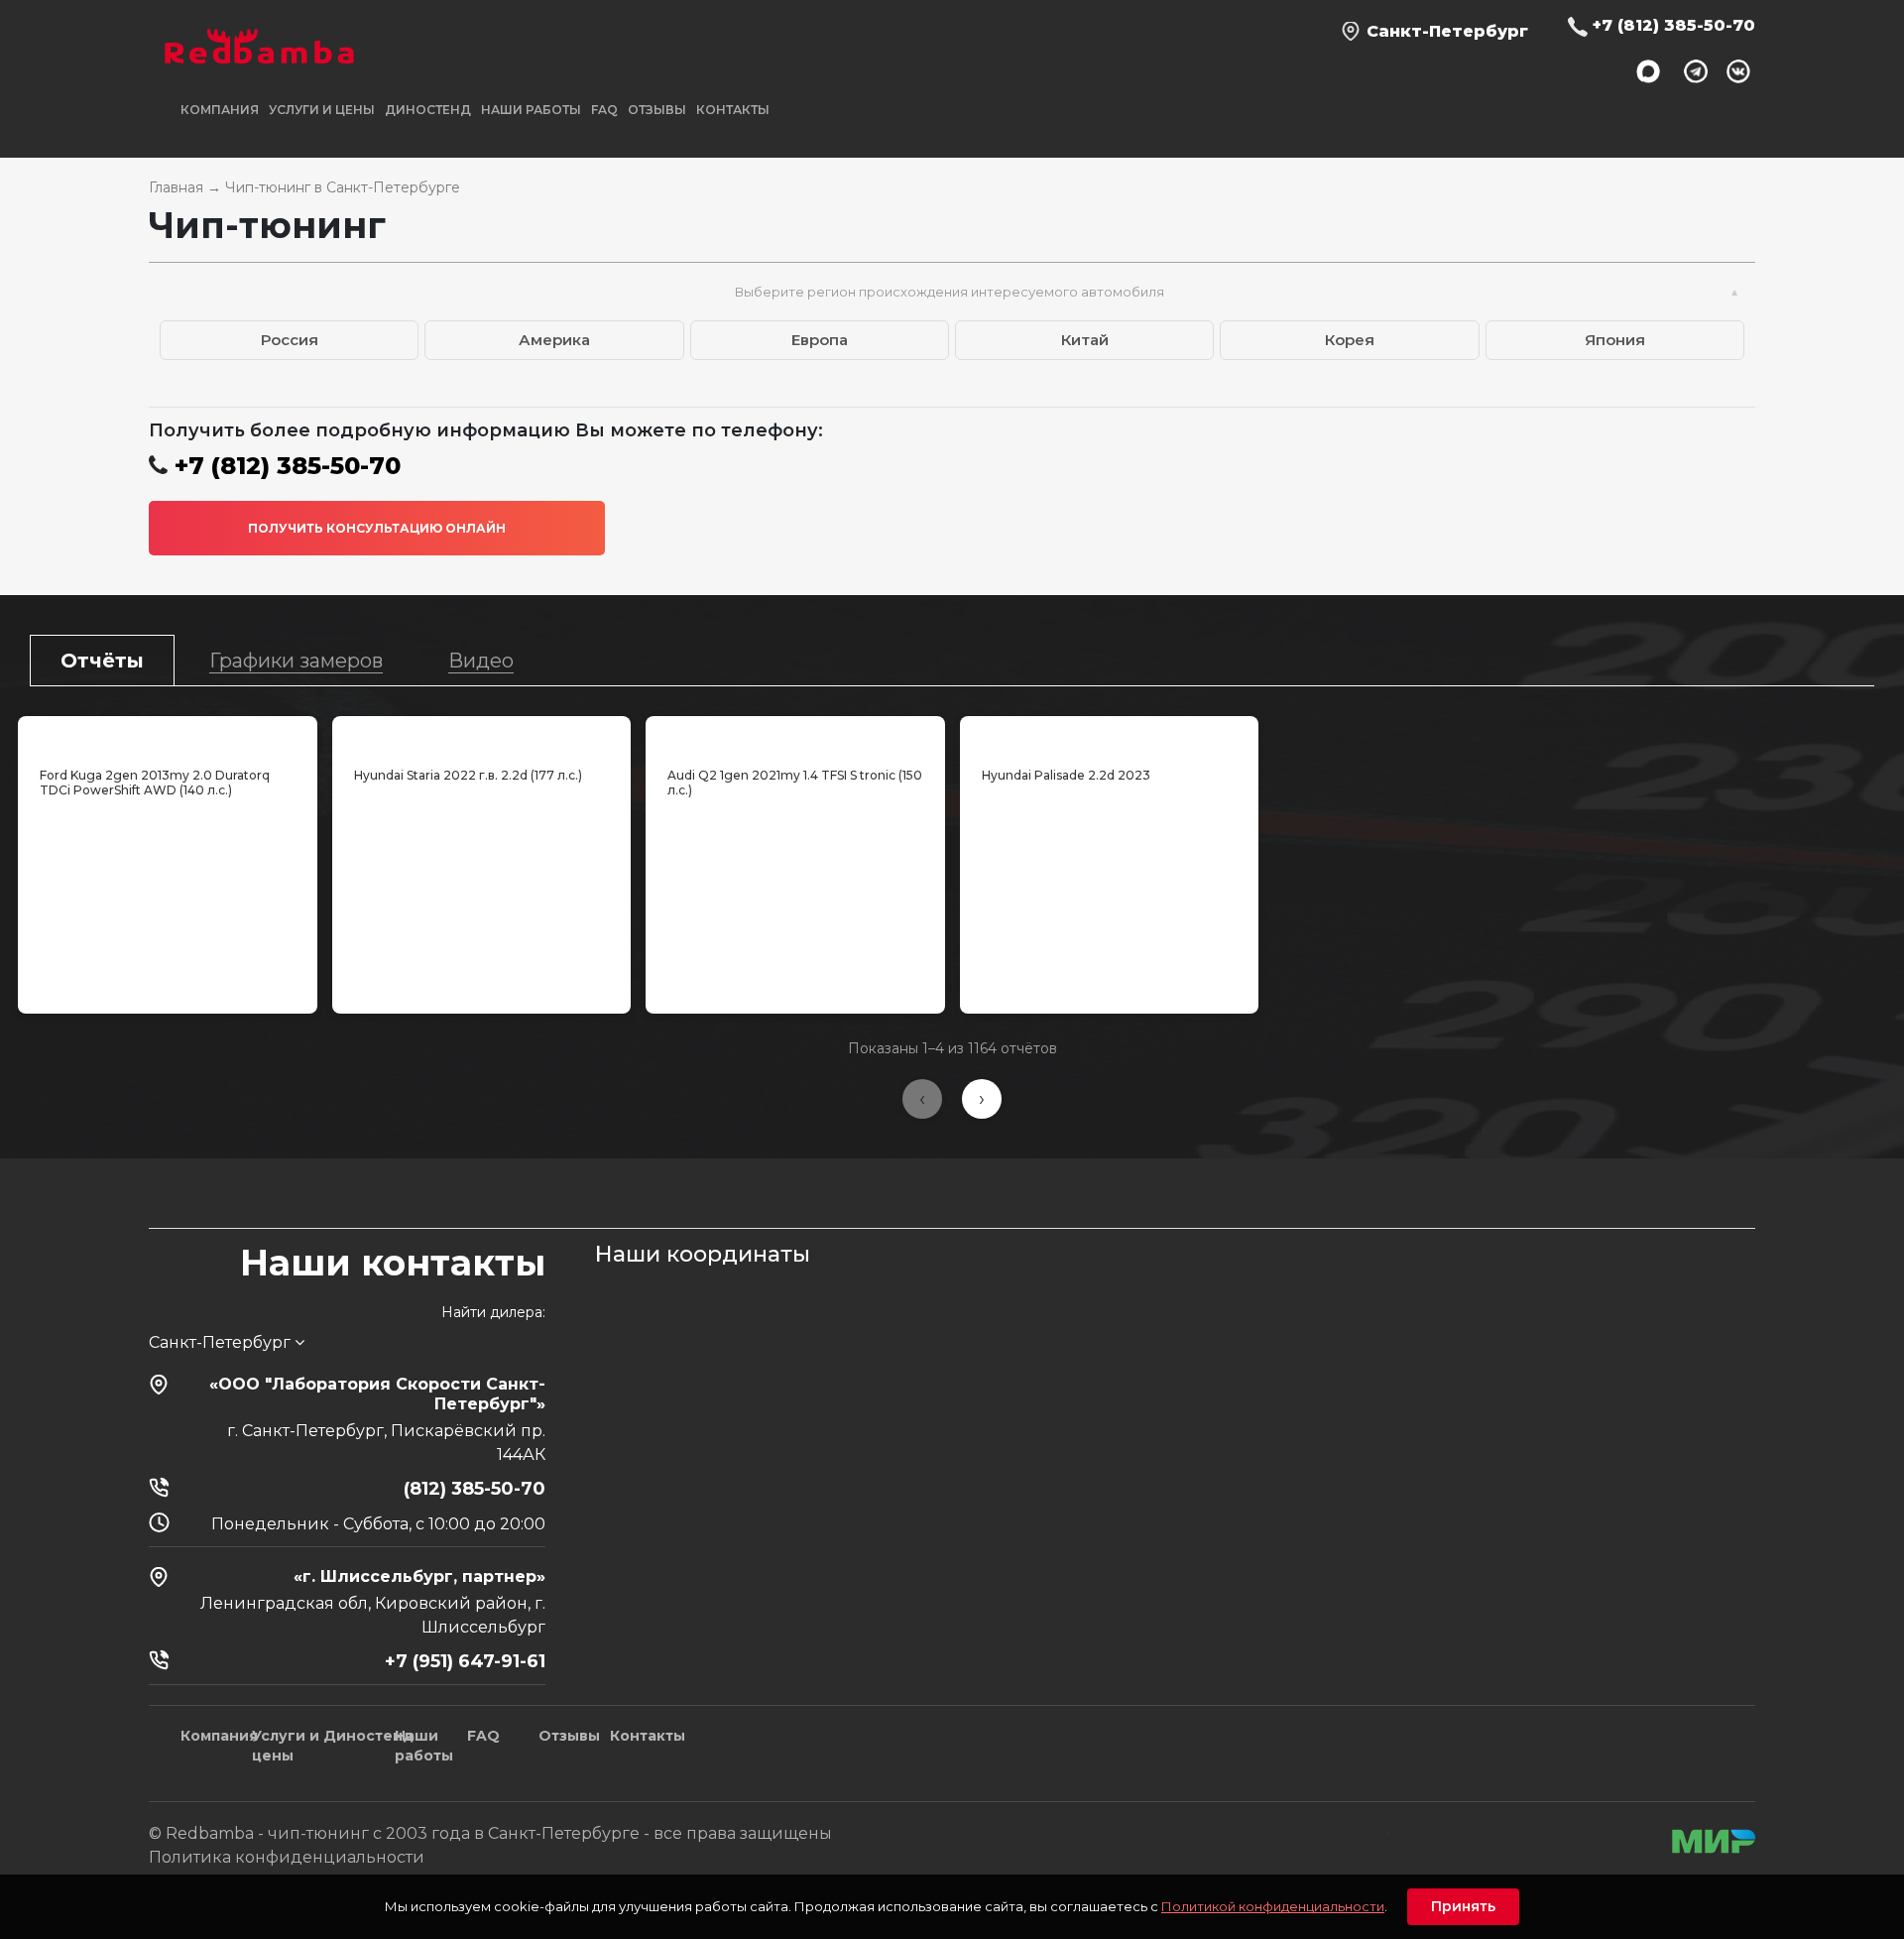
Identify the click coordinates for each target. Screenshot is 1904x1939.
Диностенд (428, 110)
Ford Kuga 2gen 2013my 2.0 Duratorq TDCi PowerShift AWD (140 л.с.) (155, 783)
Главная (176, 187)
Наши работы (531, 110)
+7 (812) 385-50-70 (1674, 25)
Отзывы (657, 110)
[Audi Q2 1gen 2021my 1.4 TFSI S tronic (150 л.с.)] (795, 738)
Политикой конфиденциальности (1273, 1906)
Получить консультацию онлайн (377, 528)
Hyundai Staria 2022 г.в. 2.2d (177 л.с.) (468, 775)
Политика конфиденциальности (287, 1857)
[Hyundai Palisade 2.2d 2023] (1110, 738)
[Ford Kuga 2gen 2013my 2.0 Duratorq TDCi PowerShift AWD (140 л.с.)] (168, 738)
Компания (219, 1736)
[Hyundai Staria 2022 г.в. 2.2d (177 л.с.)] (482, 738)
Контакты (733, 110)
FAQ (604, 110)
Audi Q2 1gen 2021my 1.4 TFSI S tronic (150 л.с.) (795, 783)
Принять (1463, 1906)
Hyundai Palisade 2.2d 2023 (1066, 775)
